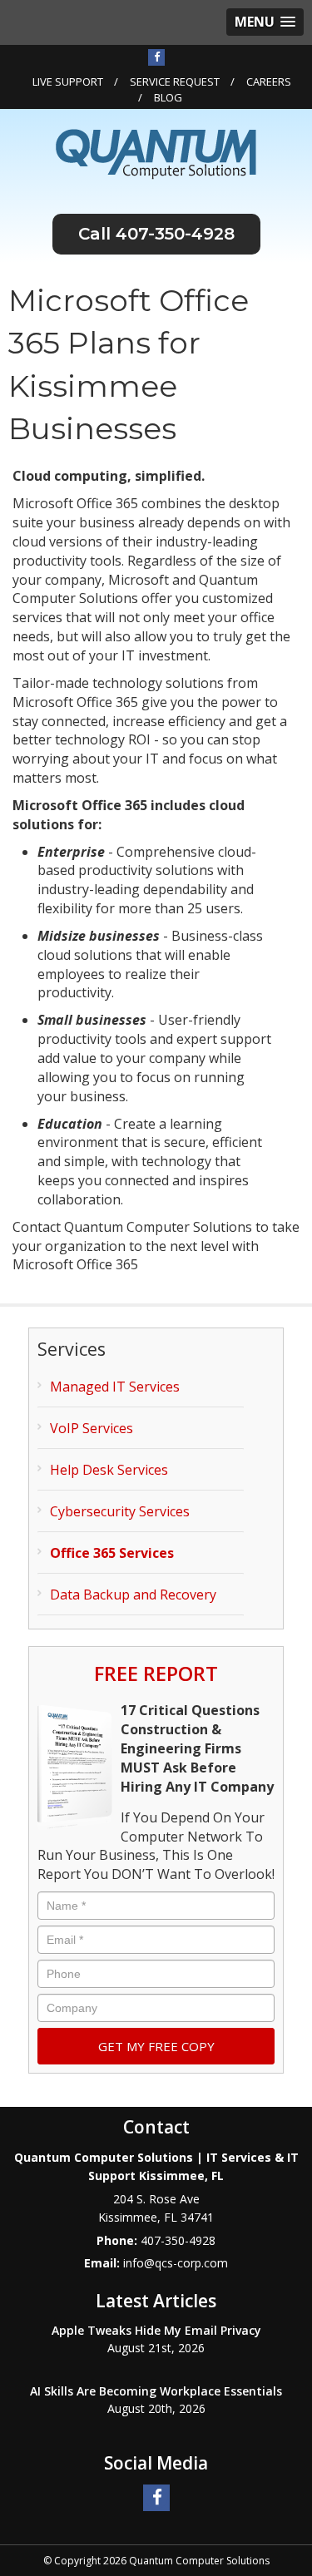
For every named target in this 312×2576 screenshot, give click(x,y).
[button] (265, 22)
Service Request (175, 82)
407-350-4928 (175, 234)
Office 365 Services (112, 1553)
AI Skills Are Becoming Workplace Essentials (156, 2391)
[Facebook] (156, 57)
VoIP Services (92, 1428)
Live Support (68, 82)
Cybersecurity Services (120, 1511)
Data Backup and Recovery (133, 1595)
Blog (168, 97)
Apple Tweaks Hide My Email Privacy (156, 2330)
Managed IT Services (115, 1387)
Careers (269, 82)
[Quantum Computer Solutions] (156, 153)
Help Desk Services (109, 1470)
